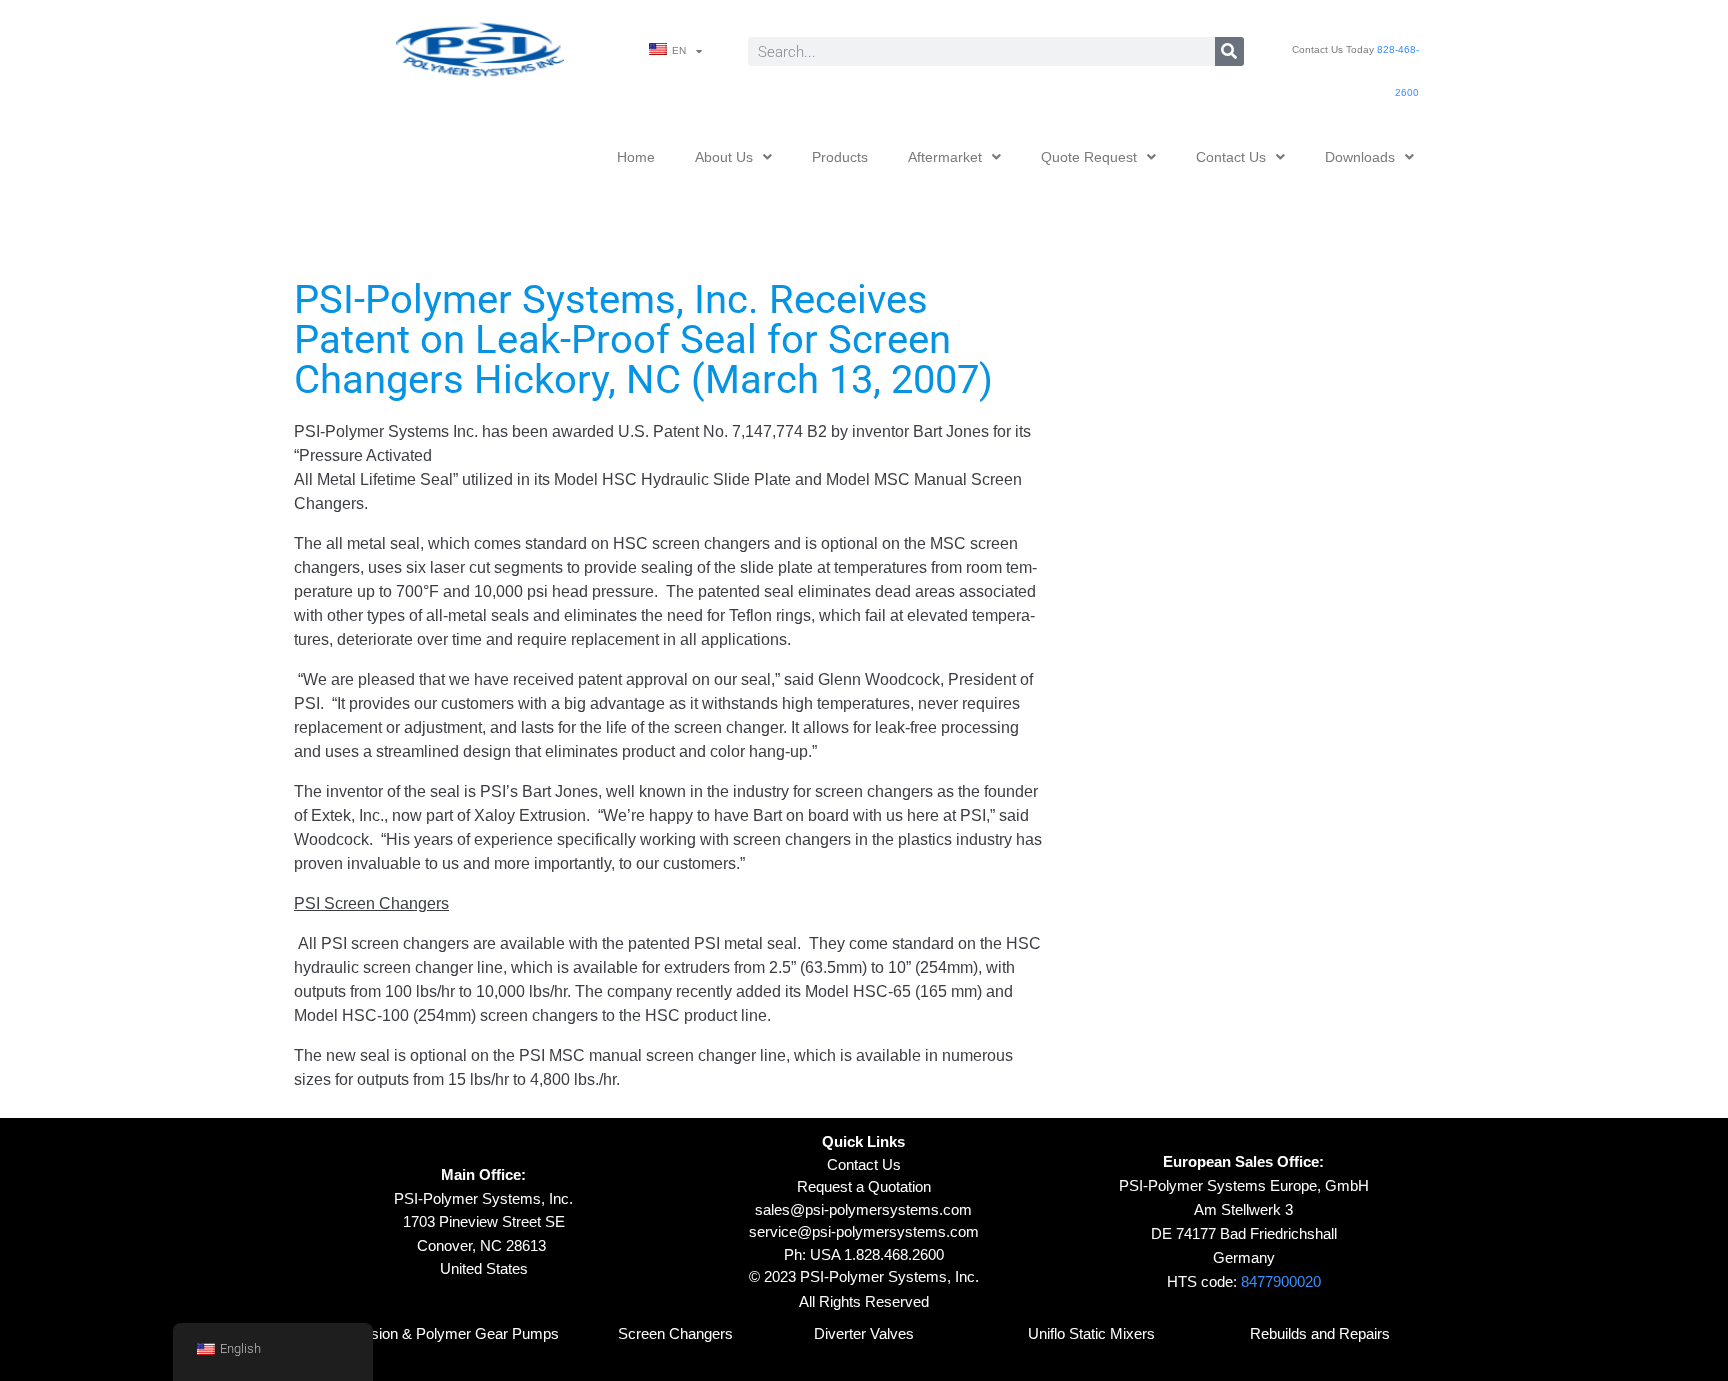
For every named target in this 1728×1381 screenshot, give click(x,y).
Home (636, 157)
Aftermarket (945, 157)
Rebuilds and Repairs (1320, 1333)
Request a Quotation (864, 1186)
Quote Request (1089, 157)
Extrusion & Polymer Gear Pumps (447, 1333)
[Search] (1229, 51)
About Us (724, 157)
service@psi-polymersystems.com (864, 1231)
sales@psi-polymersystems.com (863, 1209)
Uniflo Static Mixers (1091, 1333)
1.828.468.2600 (894, 1254)
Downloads (1360, 157)
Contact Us (1231, 157)
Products (840, 157)
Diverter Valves (864, 1333)
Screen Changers (675, 1333)
